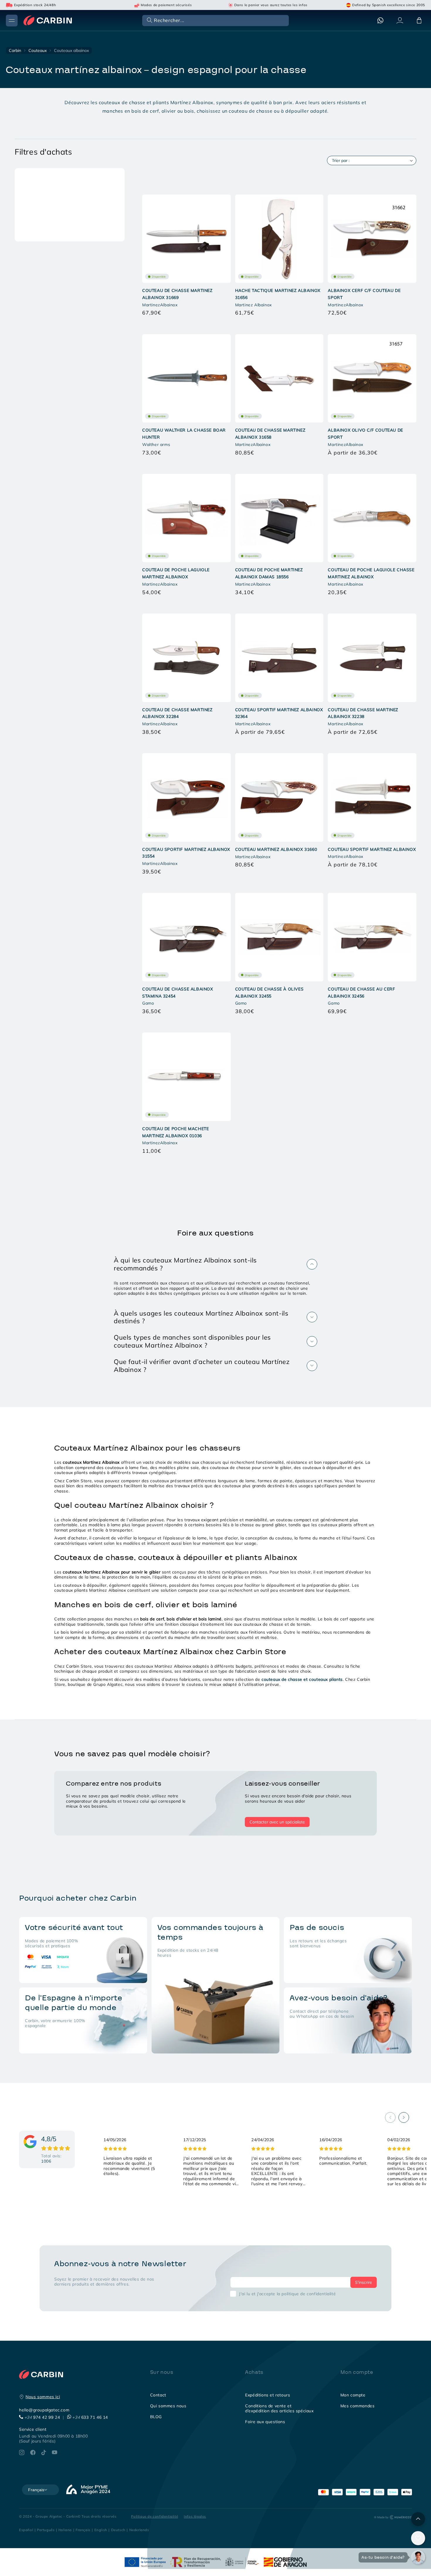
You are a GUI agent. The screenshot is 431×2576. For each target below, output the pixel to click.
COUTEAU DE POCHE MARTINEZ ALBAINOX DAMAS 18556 (269, 573)
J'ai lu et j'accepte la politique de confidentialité (287, 2294)
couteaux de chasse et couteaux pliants (302, 1679)
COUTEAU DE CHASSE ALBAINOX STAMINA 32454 (178, 993)
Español (26, 2530)
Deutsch (118, 2530)
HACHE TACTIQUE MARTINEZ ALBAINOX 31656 (278, 294)
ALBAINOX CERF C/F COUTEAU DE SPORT (364, 294)
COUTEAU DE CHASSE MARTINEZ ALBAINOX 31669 (177, 294)
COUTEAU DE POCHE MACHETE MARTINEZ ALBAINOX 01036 (175, 1132)
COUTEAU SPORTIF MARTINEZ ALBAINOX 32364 (279, 713)
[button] (215, 20)
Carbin (15, 50)
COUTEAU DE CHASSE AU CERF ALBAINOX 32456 (361, 993)
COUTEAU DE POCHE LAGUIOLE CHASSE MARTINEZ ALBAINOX (371, 573)
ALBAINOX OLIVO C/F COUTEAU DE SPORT (365, 434)
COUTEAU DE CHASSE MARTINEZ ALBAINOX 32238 (363, 713)
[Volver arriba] (418, 2519)
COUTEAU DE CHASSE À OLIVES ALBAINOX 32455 (269, 993)
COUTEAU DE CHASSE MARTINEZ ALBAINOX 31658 (270, 434)
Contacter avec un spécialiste (277, 1822)
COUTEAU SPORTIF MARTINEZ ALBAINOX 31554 (186, 853)
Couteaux (38, 50)
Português (46, 2530)
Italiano (65, 2530)
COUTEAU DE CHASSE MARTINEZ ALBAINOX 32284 (177, 713)
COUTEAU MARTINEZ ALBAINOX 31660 (276, 849)
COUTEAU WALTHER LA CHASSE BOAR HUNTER (184, 434)
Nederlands (139, 2530)
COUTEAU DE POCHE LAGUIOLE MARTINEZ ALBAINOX (176, 573)
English (101, 2530)
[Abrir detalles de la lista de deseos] (418, 2538)
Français (83, 2530)
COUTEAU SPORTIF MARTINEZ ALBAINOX (372, 849)
